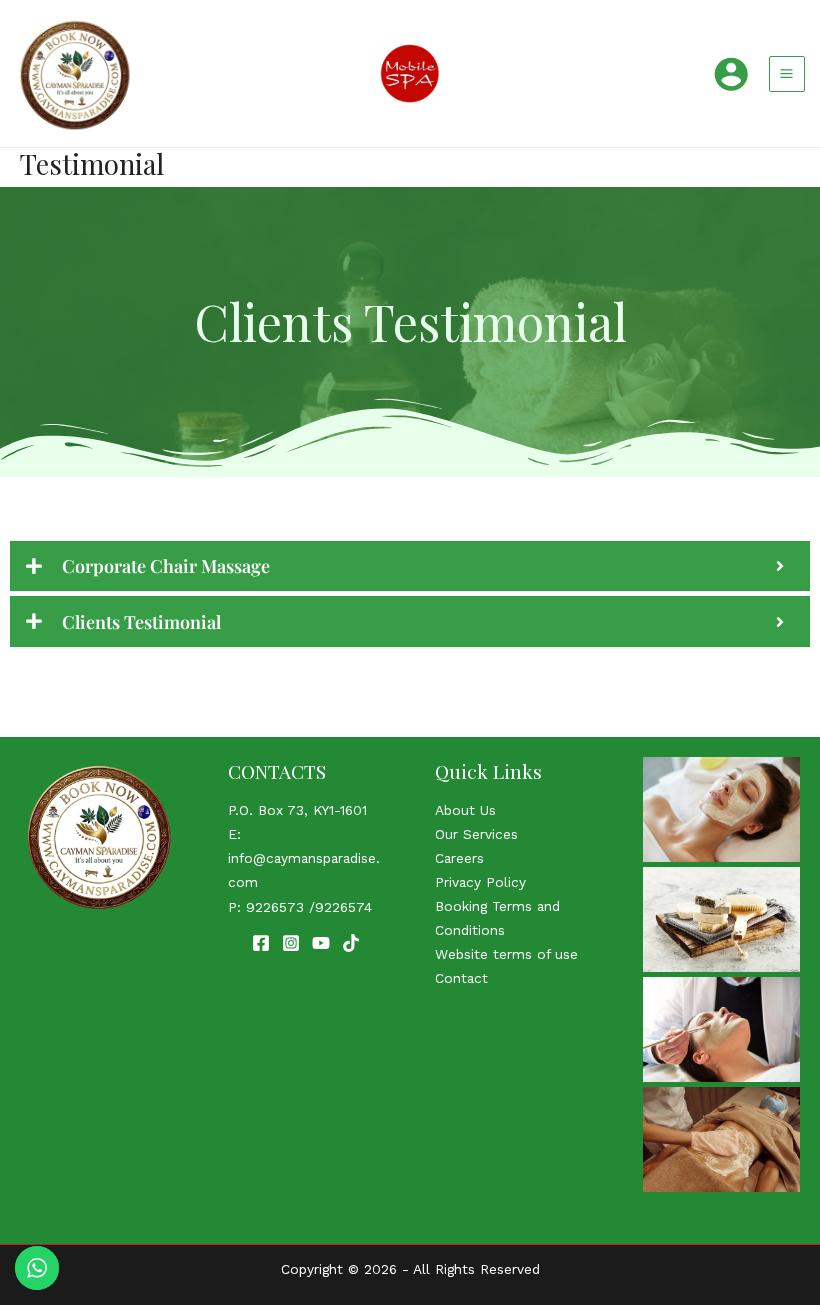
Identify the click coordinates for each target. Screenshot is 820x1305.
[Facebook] (261, 943)
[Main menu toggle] (787, 74)
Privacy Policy (480, 882)
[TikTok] (351, 943)
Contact (461, 978)
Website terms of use (506, 954)
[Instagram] (291, 943)
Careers (459, 858)
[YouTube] (321, 943)
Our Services (476, 834)
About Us (465, 810)
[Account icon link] (731, 74)
